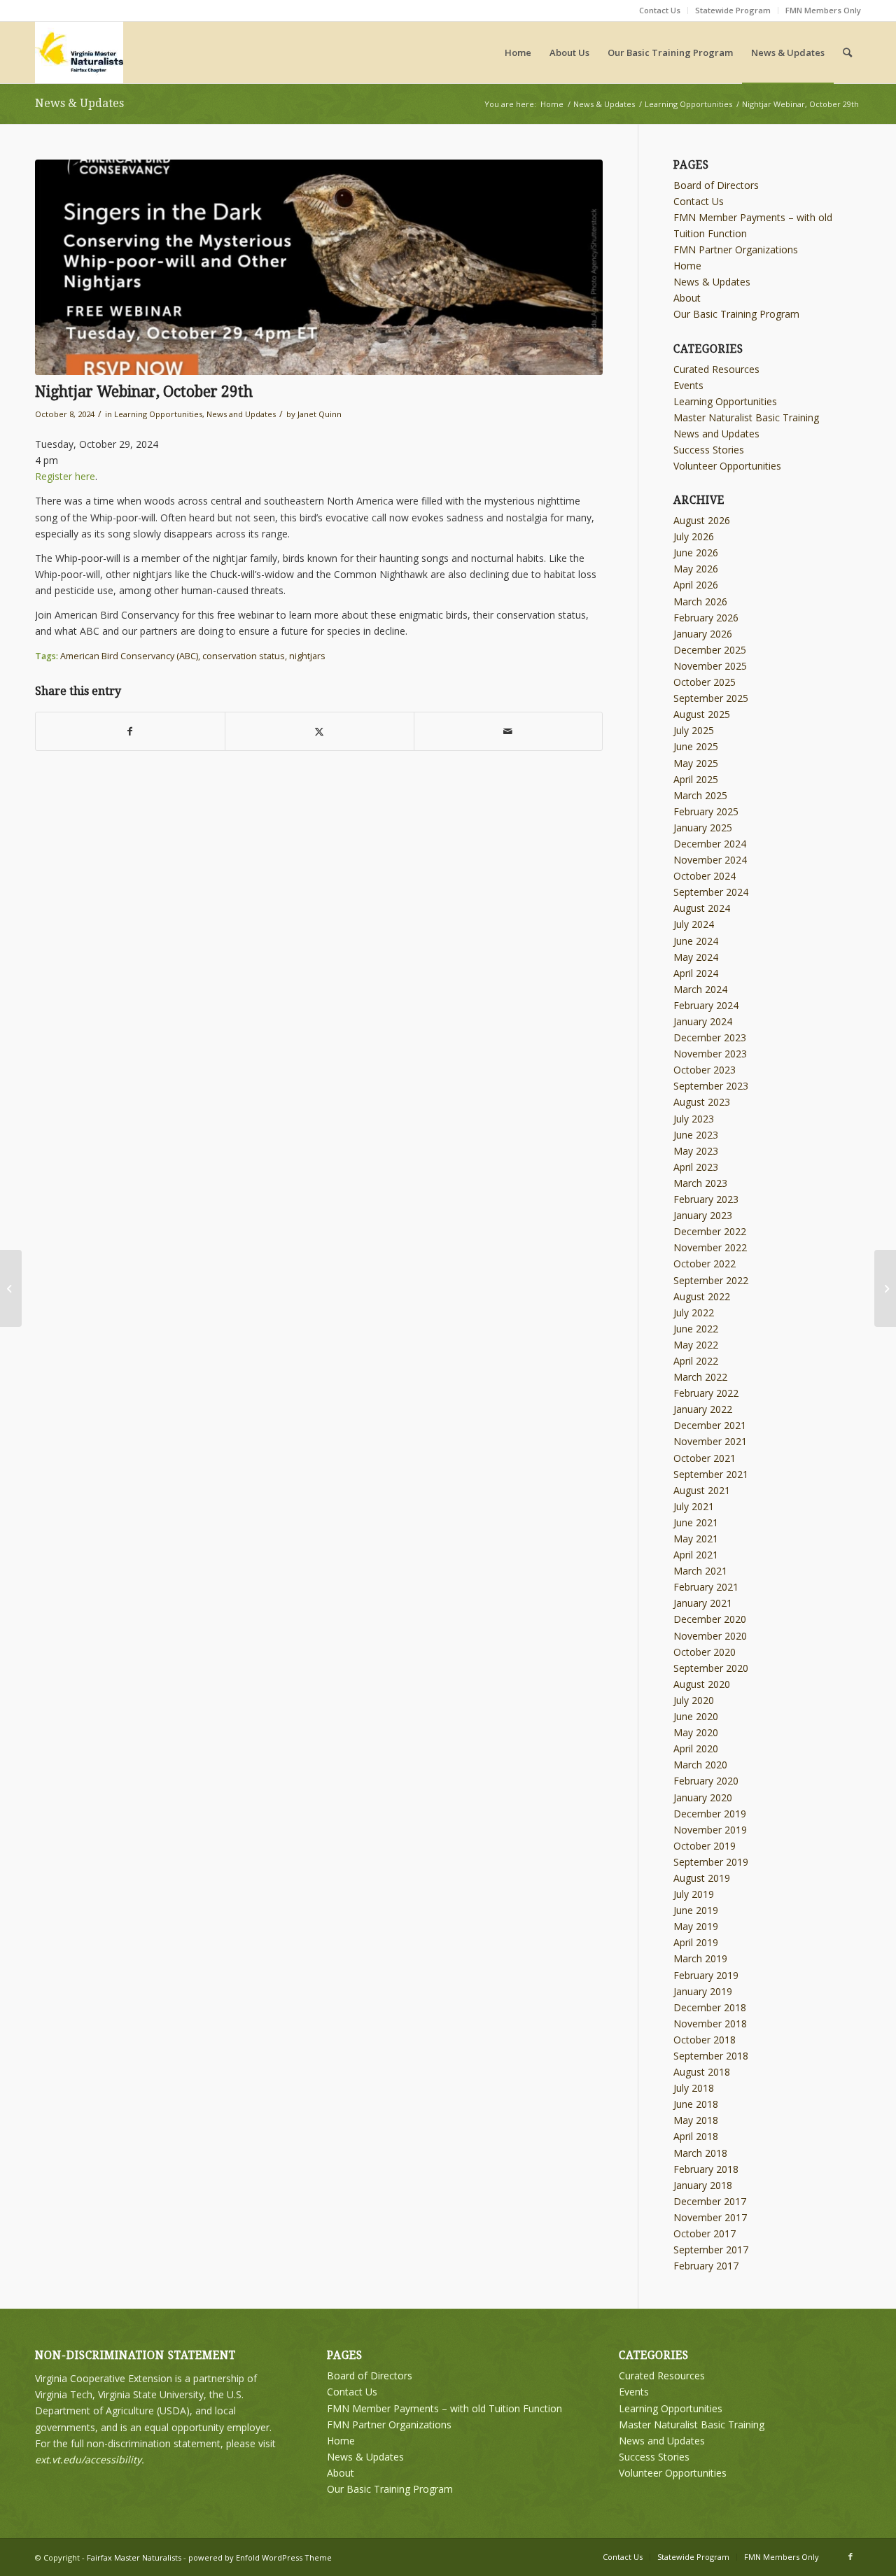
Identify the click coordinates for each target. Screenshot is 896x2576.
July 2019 (694, 1894)
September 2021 (711, 1474)
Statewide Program (733, 10)
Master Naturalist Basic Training (746, 417)
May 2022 (696, 1345)
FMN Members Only (823, 10)
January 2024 (703, 1021)
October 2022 (705, 1264)
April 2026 (696, 585)
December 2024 (710, 844)
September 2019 (711, 1862)
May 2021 (696, 1539)
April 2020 (696, 1748)
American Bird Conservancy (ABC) (129, 656)
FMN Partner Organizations (736, 249)
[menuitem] (660, 10)
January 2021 (703, 1603)
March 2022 (700, 1377)
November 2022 (710, 1247)
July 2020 (694, 1700)
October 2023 (705, 1070)
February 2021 (706, 1587)
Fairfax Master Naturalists (134, 2557)
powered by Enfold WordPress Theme (260, 2557)
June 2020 (696, 1716)
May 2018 (696, 2120)
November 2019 (710, 1830)
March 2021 (700, 1571)
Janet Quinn (320, 414)
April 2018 (696, 2136)
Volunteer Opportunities (727, 466)
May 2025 (696, 763)
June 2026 (696, 552)
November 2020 (710, 1636)
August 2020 (702, 1684)
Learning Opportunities (158, 414)
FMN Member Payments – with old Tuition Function (444, 2408)
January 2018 (703, 2185)
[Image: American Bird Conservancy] (319, 267)
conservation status (244, 656)
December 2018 (710, 2007)
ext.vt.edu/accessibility (88, 2459)
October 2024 (705, 876)
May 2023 (696, 1151)
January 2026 (703, 634)
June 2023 (696, 1135)
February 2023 (706, 1199)
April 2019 (696, 1942)
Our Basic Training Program (736, 314)
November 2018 (710, 2024)
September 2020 (711, 1668)
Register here (65, 476)
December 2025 (710, 650)
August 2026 (702, 520)
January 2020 (703, 1797)
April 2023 (696, 1167)
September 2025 (711, 698)
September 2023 (711, 1086)
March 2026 (700, 601)
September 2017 (711, 2250)
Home (687, 266)
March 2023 (700, 1183)
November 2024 (710, 860)
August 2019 (702, 1878)
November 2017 (710, 2217)
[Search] (847, 52)
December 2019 (710, 1814)
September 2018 (711, 2056)
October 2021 (705, 1458)
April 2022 (696, 1361)
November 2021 (710, 1441)
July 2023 (694, 1119)
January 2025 (703, 828)
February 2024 (706, 1005)
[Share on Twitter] (320, 731)
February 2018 (706, 2169)
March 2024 (700, 989)
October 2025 (705, 682)
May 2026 (696, 569)
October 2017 (705, 2233)
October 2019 (705, 1846)
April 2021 (696, 1555)
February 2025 (706, 811)
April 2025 (696, 779)
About (687, 298)
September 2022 (711, 1280)
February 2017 (706, 2266)
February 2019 (706, 1975)
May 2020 (696, 1732)
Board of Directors (716, 185)
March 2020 (700, 1765)
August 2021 (702, 1490)
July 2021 (694, 1506)
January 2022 (703, 1409)
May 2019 (696, 1926)
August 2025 (702, 714)
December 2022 (710, 1231)
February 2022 (706, 1393)
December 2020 (710, 1619)
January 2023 (703, 1215)
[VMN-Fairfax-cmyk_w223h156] (79, 52)
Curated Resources (716, 369)
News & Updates (79, 103)
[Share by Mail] (509, 731)
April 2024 (696, 973)
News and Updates (241, 414)
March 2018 (700, 2153)
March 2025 (700, 795)
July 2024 (694, 924)
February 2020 (706, 1781)
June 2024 (696, 941)
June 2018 (696, 2104)
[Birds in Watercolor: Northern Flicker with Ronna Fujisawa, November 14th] (885, 1288)
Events (688, 385)
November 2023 (710, 1054)
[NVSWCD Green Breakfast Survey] (11, 1288)
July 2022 (694, 1312)
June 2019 (696, 1910)
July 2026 (694, 536)
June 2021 (696, 1522)
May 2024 (696, 957)
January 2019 (703, 1991)
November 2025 (710, 666)
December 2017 (710, 2201)
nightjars (307, 656)
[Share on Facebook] (130, 731)
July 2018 (694, 2088)
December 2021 (710, 1425)
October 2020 (705, 1652)
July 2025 (694, 730)
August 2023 (702, 1102)
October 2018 (705, 2040)
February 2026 (706, 618)
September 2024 (711, 892)
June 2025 (696, 746)
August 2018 (702, 2072)
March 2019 (700, 1958)
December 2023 (710, 1037)
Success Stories (709, 450)
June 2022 (696, 1329)
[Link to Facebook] (850, 2556)
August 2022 (702, 1296)
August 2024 (702, 908)
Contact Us (660, 10)
